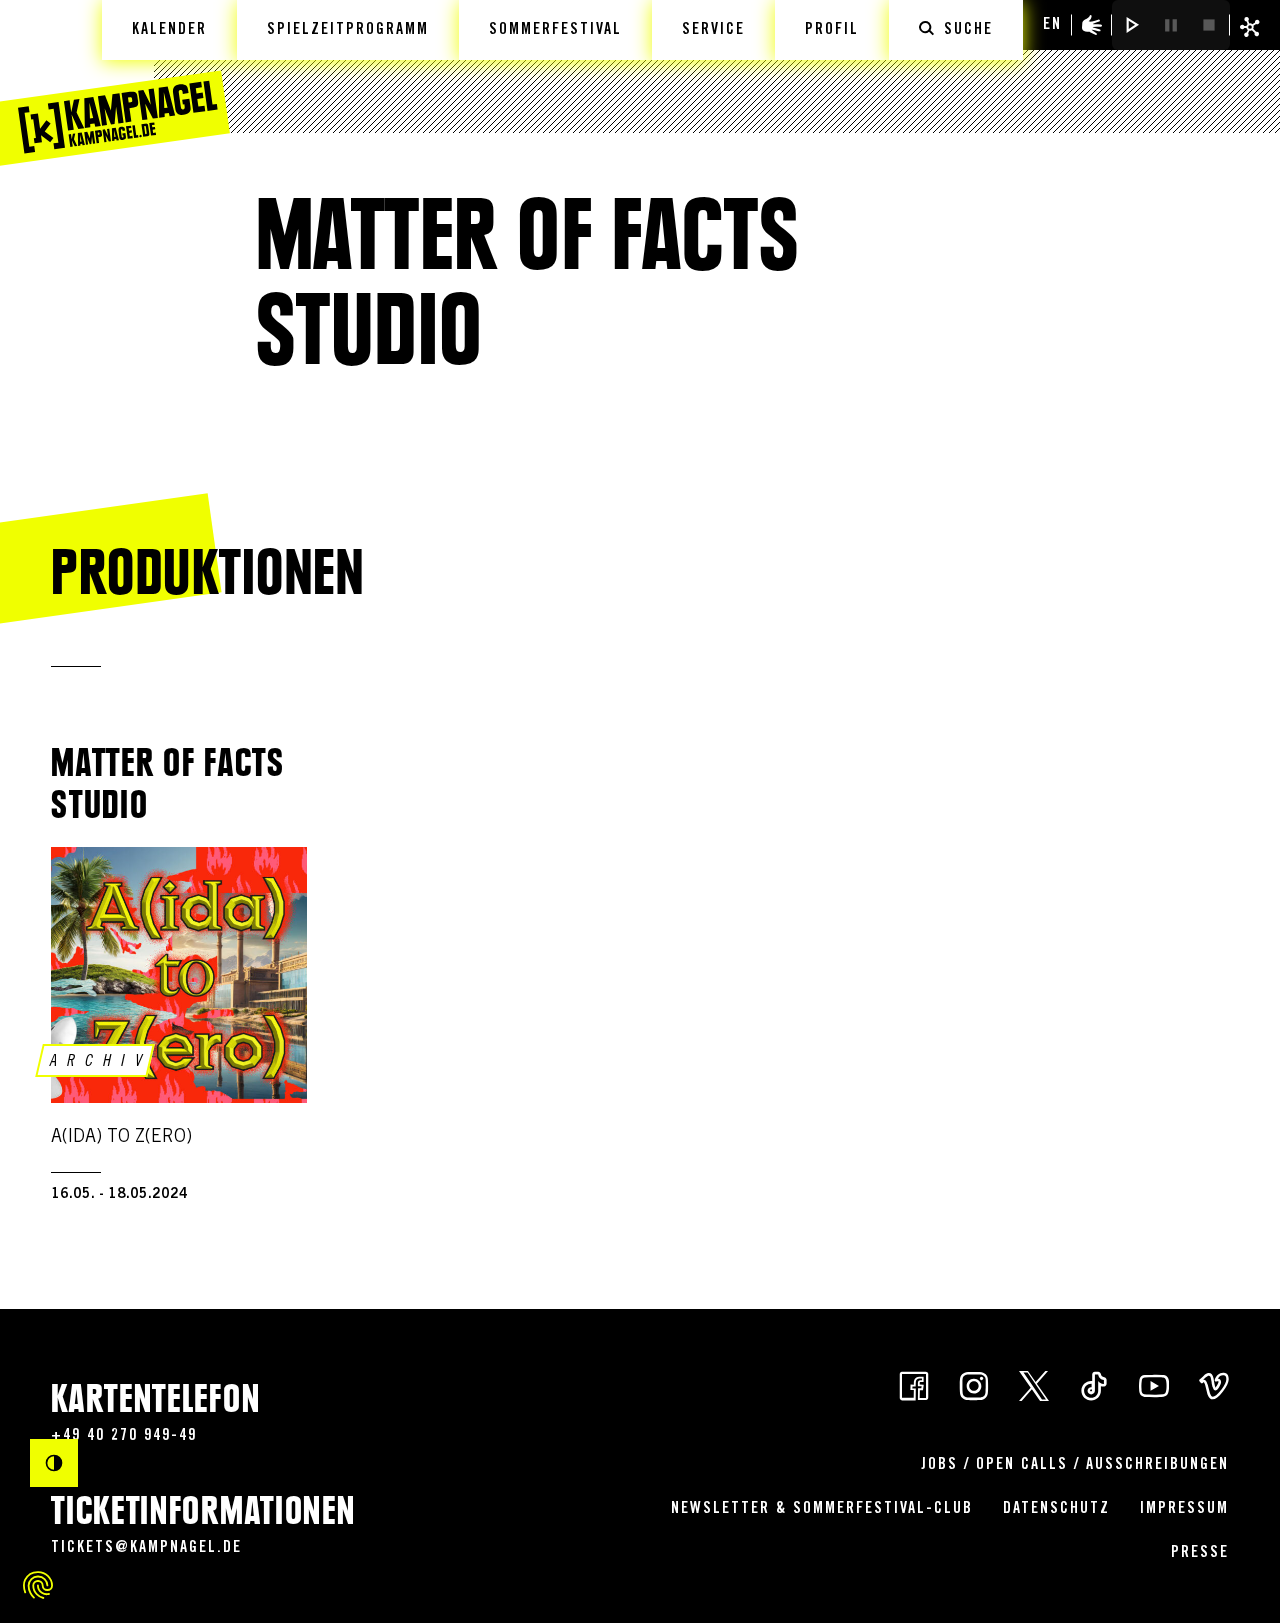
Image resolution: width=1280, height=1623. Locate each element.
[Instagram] (974, 1384)
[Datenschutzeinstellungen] (38, 1585)
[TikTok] (1094, 1384)
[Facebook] (914, 1384)
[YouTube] (1154, 1384)
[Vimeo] (1214, 1384)
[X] (1034, 1384)
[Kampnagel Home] (115, 83)
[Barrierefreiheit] (1092, 25)
